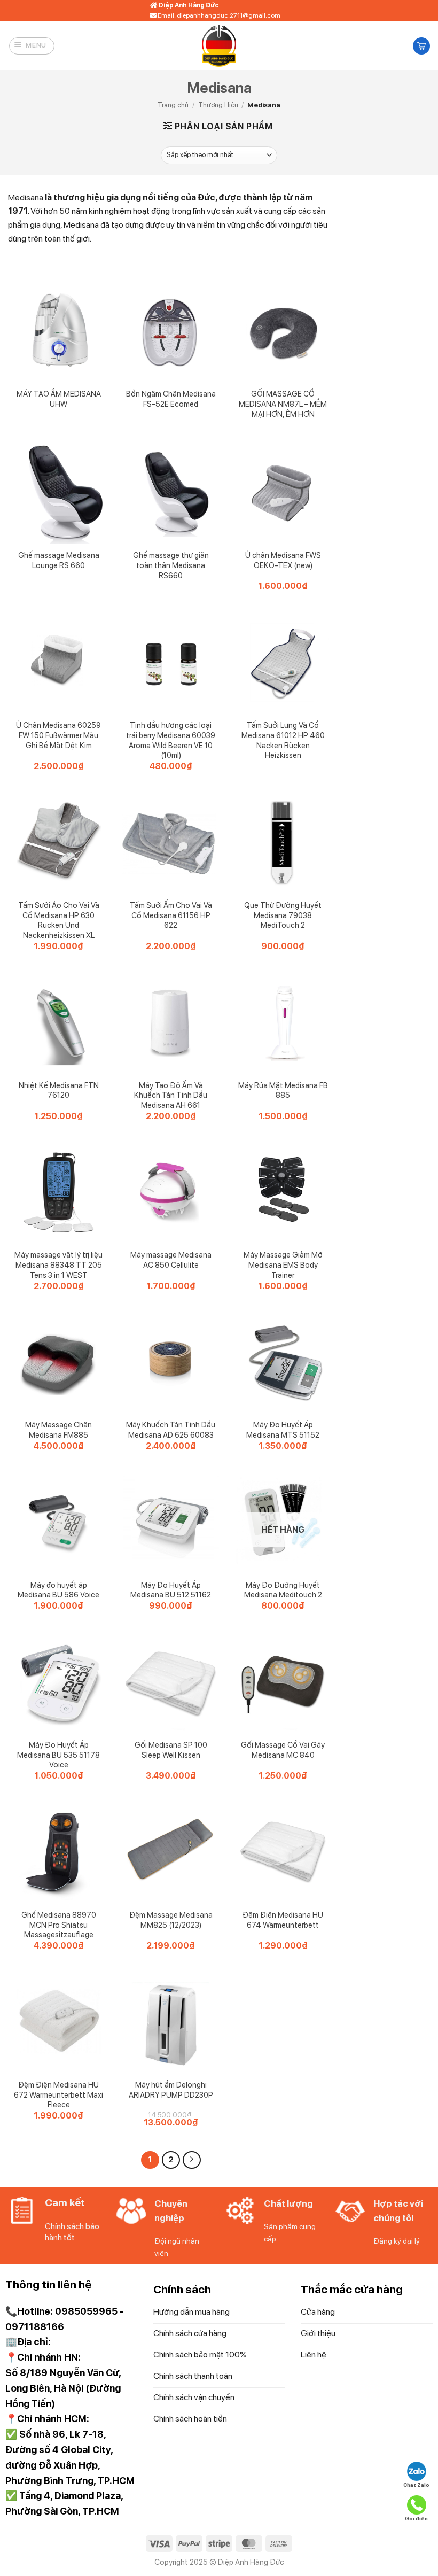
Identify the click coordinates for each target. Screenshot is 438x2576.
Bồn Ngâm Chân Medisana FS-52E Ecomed (171, 399)
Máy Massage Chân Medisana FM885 (58, 1430)
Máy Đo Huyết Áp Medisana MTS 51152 (283, 1430)
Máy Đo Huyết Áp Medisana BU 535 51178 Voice (58, 1755)
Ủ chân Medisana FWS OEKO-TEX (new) (283, 560)
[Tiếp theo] (192, 2160)
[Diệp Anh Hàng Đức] (219, 46)
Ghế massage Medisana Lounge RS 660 (59, 560)
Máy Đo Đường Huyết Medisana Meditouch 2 (283, 1590)
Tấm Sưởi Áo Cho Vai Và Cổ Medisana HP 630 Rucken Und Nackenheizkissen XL (59, 920)
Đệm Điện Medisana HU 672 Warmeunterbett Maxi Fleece (58, 2094)
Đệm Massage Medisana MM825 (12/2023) (171, 1920)
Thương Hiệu (218, 105)
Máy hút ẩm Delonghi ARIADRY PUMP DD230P (171, 2090)
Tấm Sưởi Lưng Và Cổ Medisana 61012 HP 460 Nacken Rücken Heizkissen (283, 740)
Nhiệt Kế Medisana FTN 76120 (59, 1090)
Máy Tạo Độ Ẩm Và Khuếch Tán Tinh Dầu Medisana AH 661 (171, 1095)
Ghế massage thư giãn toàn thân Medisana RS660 (171, 565)
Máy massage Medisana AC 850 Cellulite (171, 1260)
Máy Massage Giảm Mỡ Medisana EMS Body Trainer (283, 1264)
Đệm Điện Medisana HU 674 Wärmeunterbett (283, 1920)
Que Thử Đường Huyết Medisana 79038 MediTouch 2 (283, 915)
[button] (32, 46)
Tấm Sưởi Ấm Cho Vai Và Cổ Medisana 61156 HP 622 (171, 915)
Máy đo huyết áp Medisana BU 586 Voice (58, 1590)
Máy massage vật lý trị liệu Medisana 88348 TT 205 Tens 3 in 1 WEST (58, 1264)
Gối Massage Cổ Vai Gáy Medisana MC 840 (283, 1750)
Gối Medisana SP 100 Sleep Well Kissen (171, 1750)
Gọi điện (416, 2518)
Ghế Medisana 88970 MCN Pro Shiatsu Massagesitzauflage (59, 1925)
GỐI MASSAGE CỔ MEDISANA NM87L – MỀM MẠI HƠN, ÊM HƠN (283, 404)
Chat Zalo (416, 2485)
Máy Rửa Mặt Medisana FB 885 (283, 1090)
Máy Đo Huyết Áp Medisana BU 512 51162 (171, 1590)
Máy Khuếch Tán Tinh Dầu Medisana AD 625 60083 (171, 1430)
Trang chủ (173, 105)
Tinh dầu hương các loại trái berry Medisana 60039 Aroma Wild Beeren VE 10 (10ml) (171, 740)
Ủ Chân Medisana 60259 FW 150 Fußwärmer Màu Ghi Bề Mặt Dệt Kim (58, 735)
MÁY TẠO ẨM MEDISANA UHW (59, 399)
